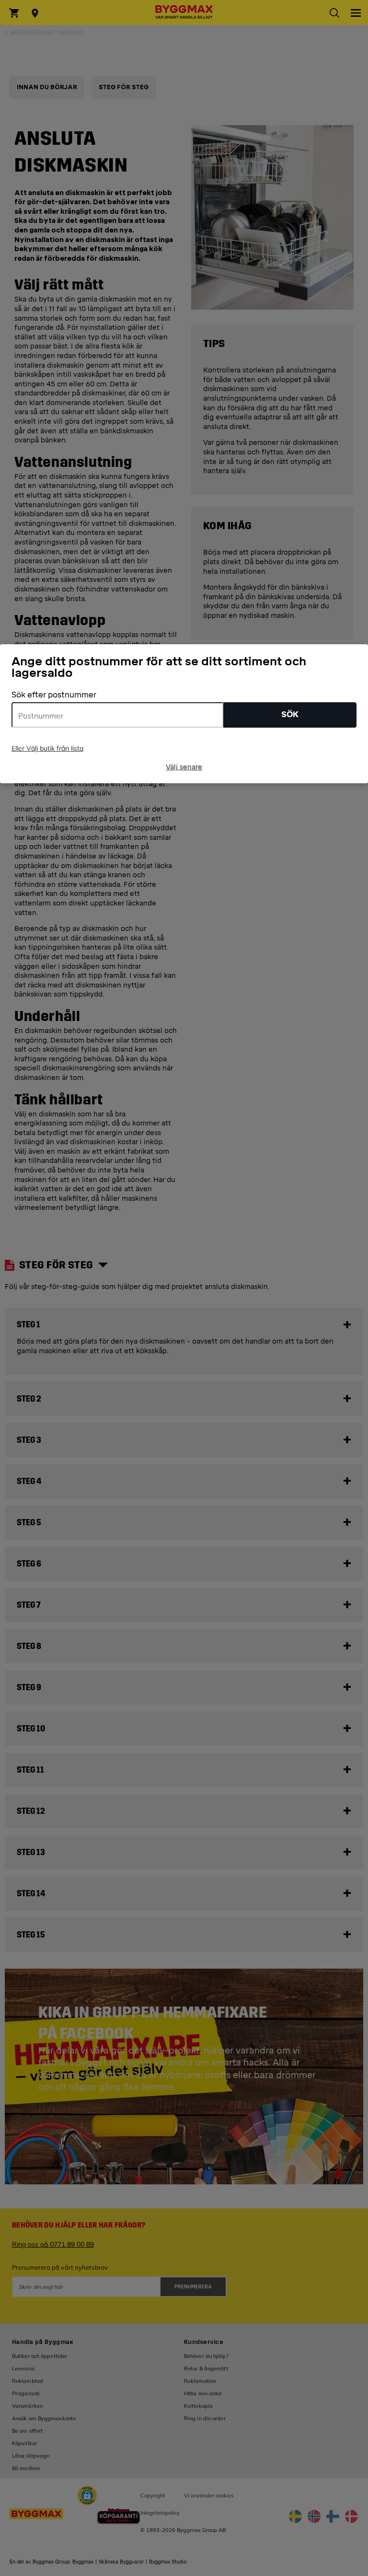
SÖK (290, 714)
